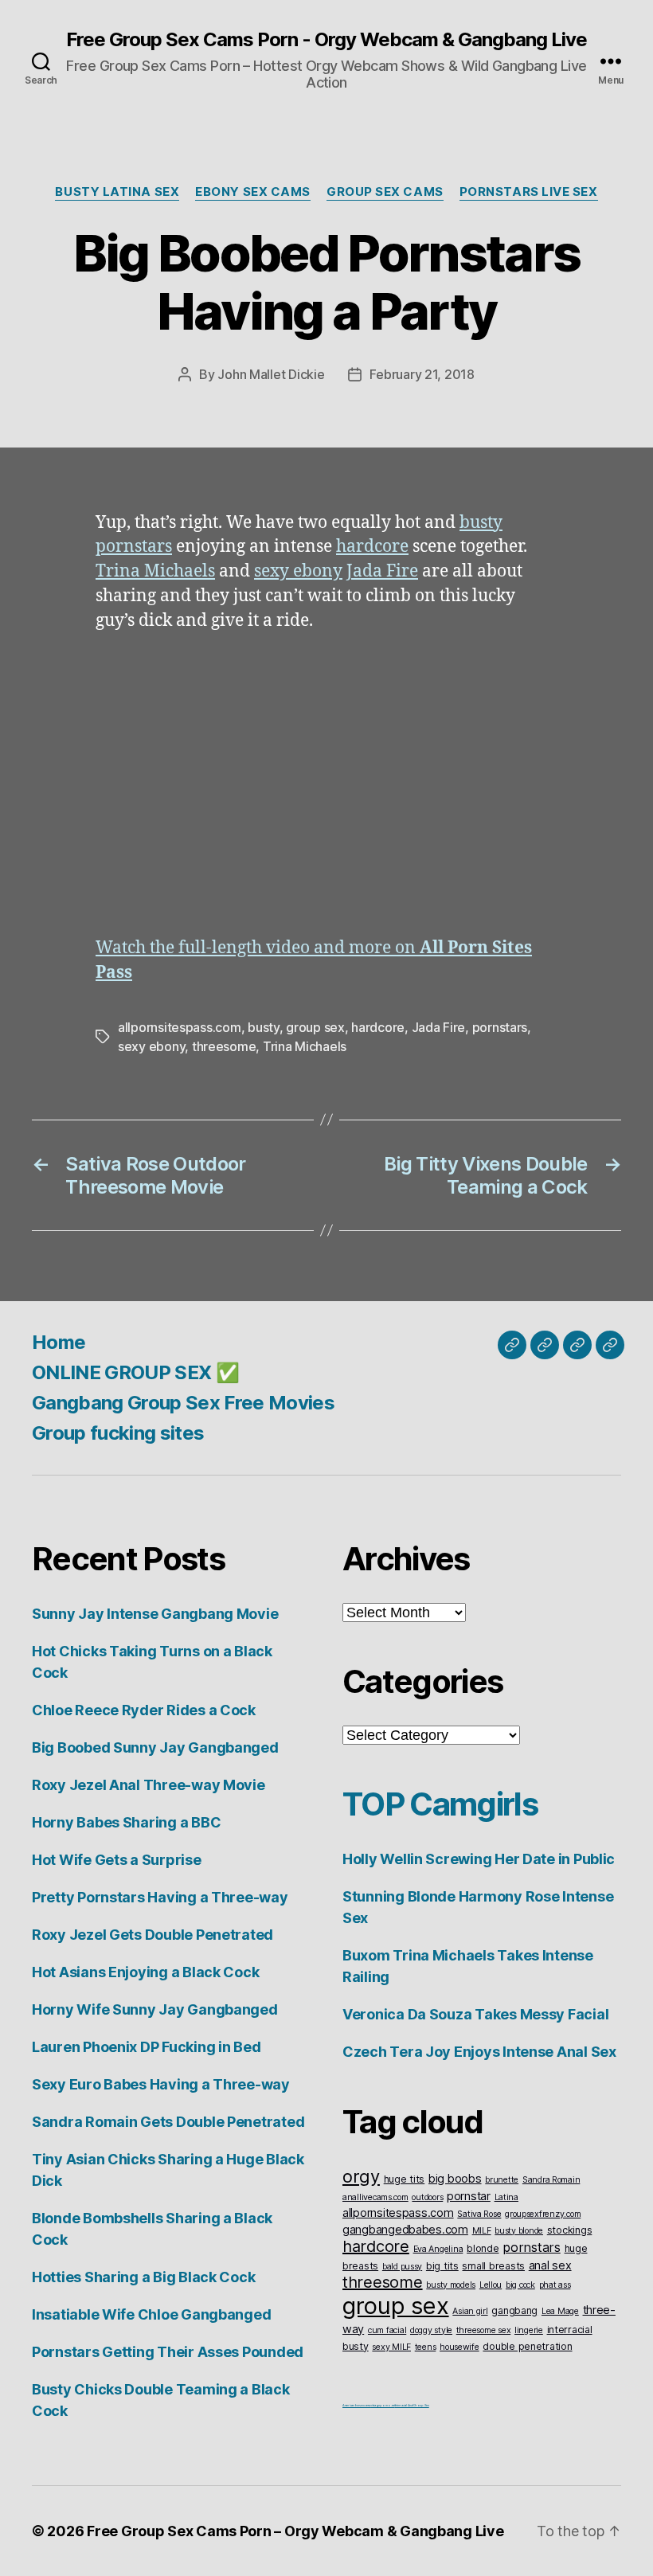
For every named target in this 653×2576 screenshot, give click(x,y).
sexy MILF (391, 2347)
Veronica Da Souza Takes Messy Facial (475, 2014)
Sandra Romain (551, 2180)
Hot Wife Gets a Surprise (117, 1860)
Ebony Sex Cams (253, 192)
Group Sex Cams (385, 192)
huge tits (405, 2179)
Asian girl (470, 2311)
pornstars (134, 547)
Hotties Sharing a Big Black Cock (143, 2277)
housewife (459, 2347)
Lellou (491, 2285)
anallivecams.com (375, 2197)
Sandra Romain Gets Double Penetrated (168, 2122)
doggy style (431, 2330)
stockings (570, 2230)
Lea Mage (560, 2311)
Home (59, 1342)
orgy (361, 2176)
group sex (315, 1027)
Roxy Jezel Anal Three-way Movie (149, 1785)
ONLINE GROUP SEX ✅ (135, 1372)
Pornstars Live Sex (529, 192)
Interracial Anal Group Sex (412, 2405)
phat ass (555, 2285)
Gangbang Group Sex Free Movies (183, 1403)
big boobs (455, 2178)
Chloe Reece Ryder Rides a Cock (144, 1710)
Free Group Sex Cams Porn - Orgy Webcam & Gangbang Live (326, 40)
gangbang (514, 2310)
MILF (482, 2231)
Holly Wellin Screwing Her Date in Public (479, 1859)
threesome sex (484, 2330)
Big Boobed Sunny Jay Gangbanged (155, 1747)
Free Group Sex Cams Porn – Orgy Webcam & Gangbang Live (295, 2531)
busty (481, 523)
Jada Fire (382, 571)
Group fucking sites (118, 1433)
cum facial (387, 2330)
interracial (570, 2330)
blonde (483, 2248)
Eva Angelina (438, 2249)
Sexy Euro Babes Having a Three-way (161, 2084)
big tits (442, 2266)
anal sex (550, 2265)
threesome (224, 1046)
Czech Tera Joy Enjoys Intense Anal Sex (479, 2052)
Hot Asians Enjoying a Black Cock (145, 1972)
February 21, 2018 (422, 374)
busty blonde (519, 2231)
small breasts (493, 2266)
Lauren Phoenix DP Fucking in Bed (146, 2047)
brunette (502, 2180)
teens (426, 2347)
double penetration (527, 2346)
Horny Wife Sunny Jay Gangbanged (155, 2009)
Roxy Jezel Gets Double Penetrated (152, 1935)
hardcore (372, 547)
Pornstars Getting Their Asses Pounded (168, 2352)
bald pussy (402, 2267)
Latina (506, 2197)
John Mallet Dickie (271, 374)
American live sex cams (356, 2405)
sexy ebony (298, 571)
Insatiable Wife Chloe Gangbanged (151, 2314)
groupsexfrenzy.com (543, 2214)
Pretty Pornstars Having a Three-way (160, 1897)
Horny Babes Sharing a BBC (126, 1822)
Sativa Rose (479, 2214)
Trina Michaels (155, 571)
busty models (451, 2285)
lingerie (529, 2330)
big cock (520, 2285)
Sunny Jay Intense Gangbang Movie (155, 1614)
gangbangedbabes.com (405, 2229)
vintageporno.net (383, 2405)
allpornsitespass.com (180, 1027)
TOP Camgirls (440, 1804)
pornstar (469, 2196)
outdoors (427, 2197)
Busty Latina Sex (117, 192)
